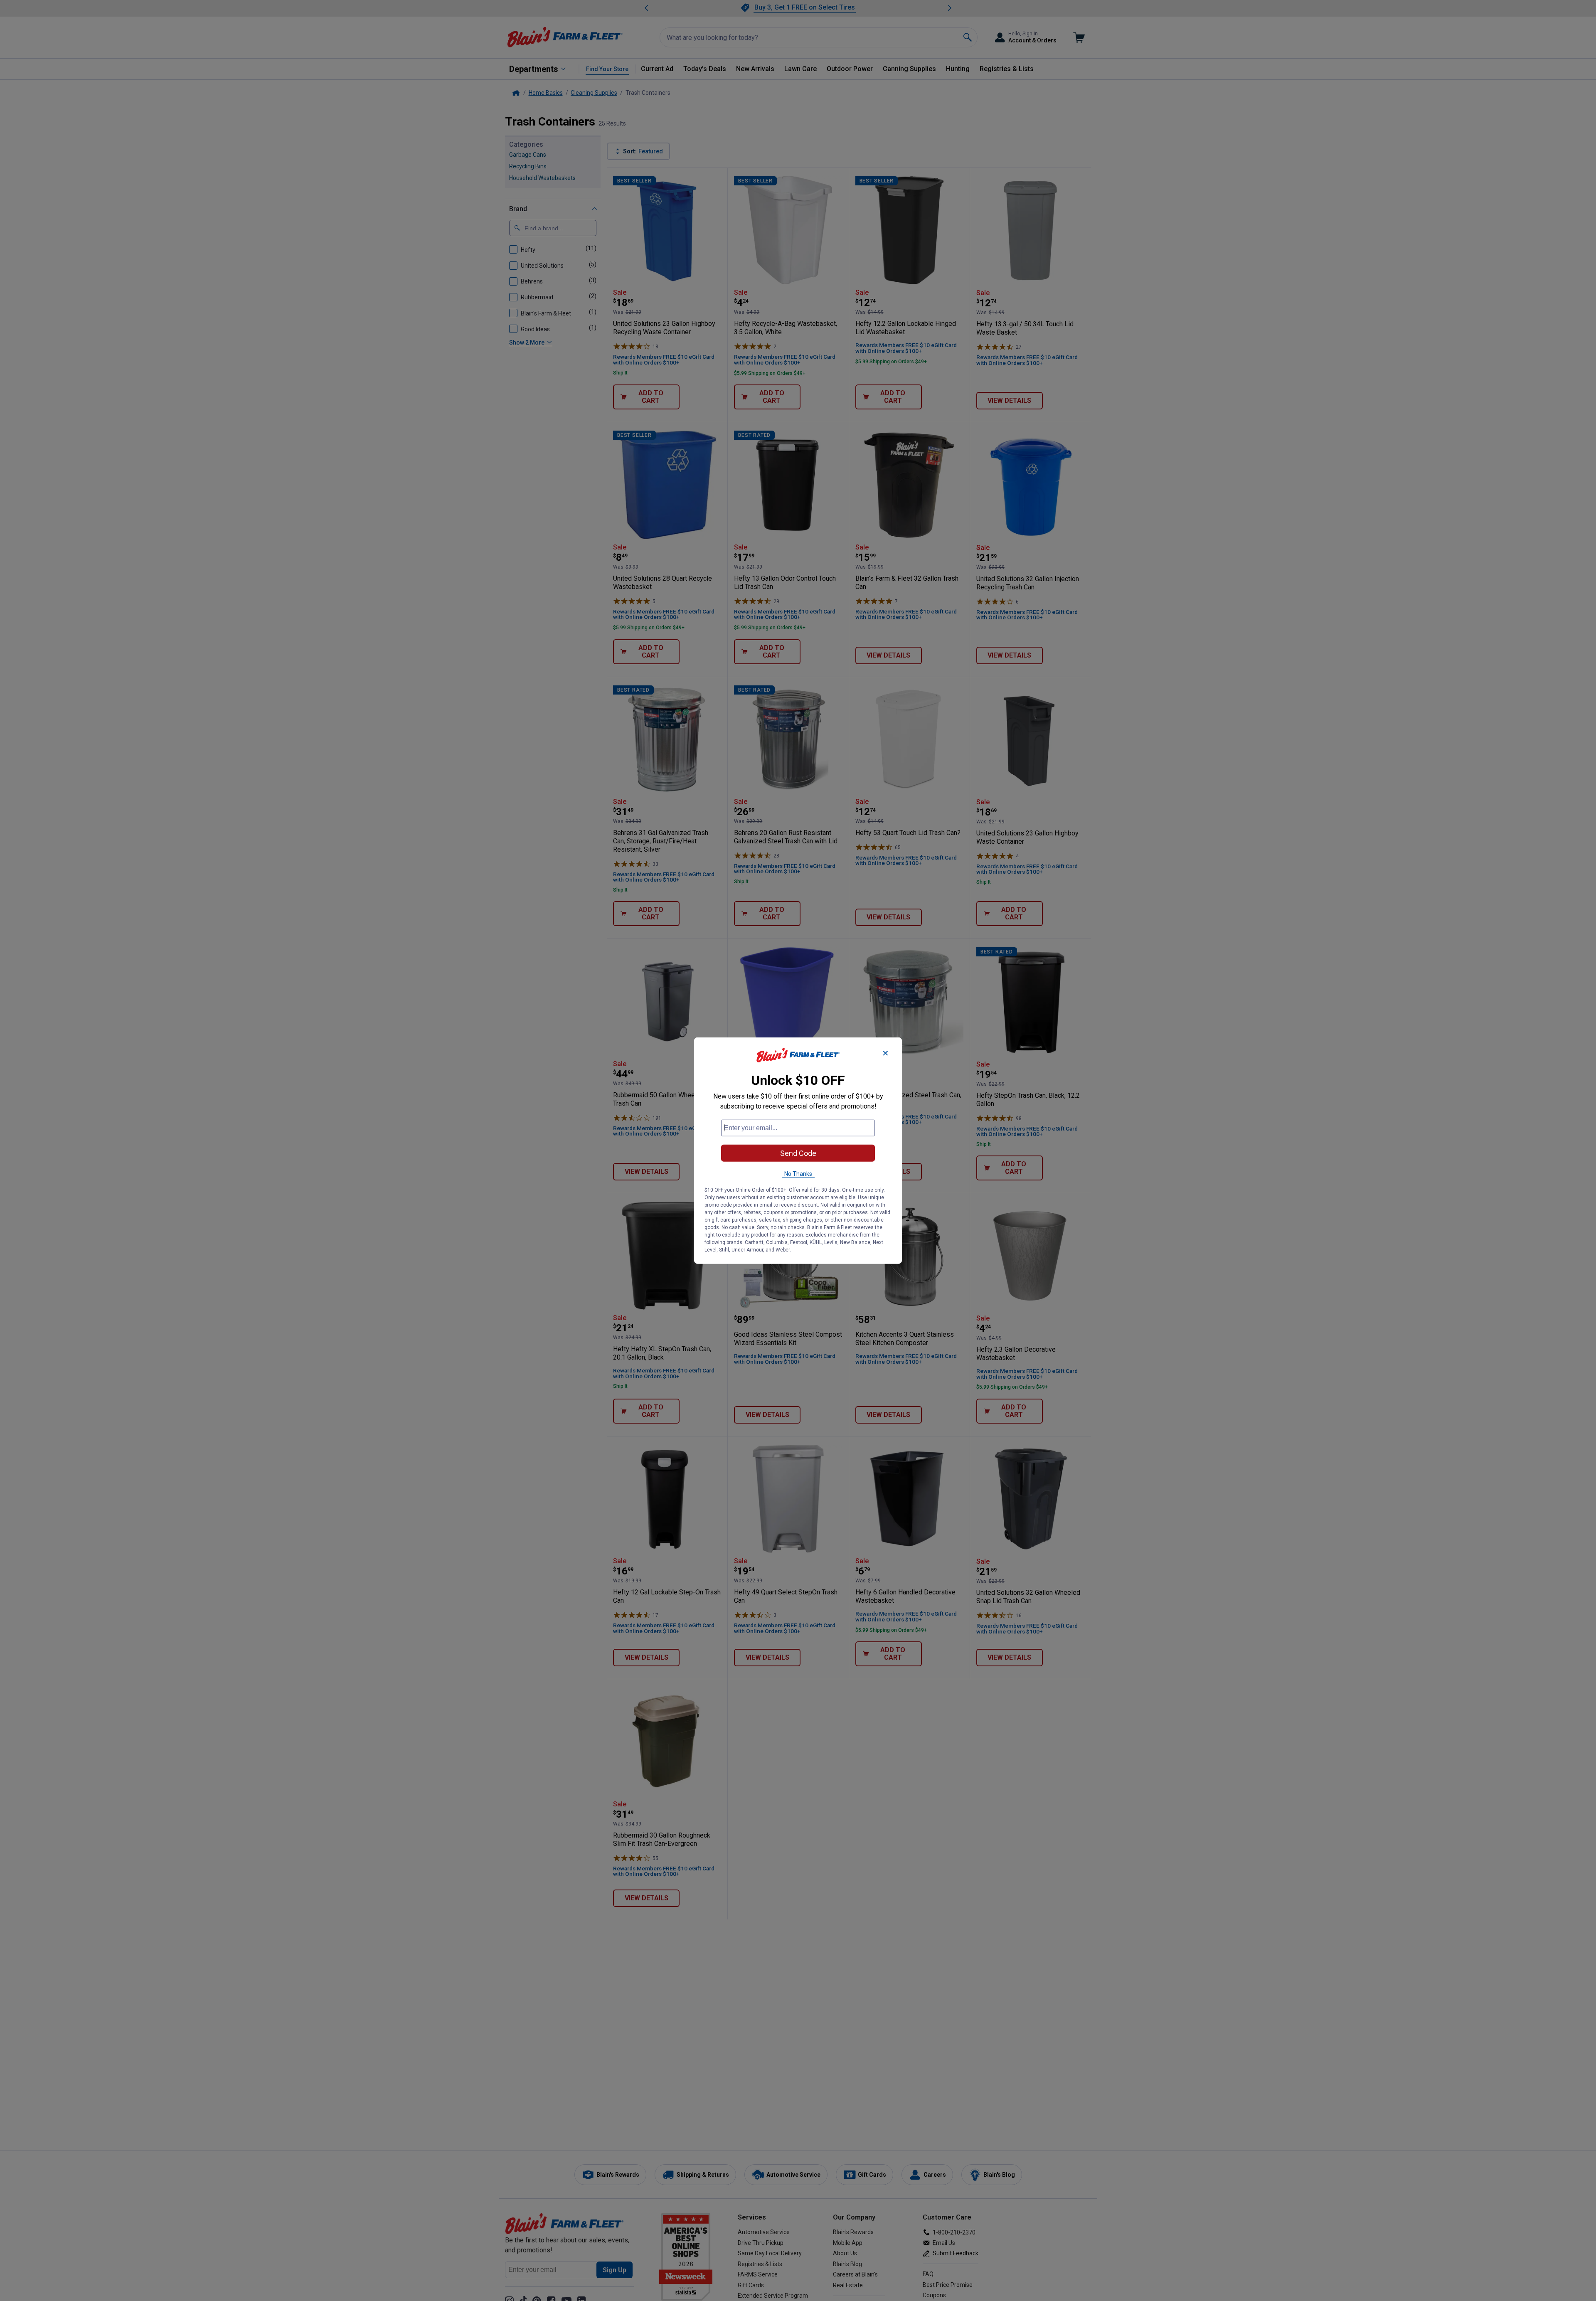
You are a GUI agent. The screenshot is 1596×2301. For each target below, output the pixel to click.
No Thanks (798, 1173)
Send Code (798, 1153)
